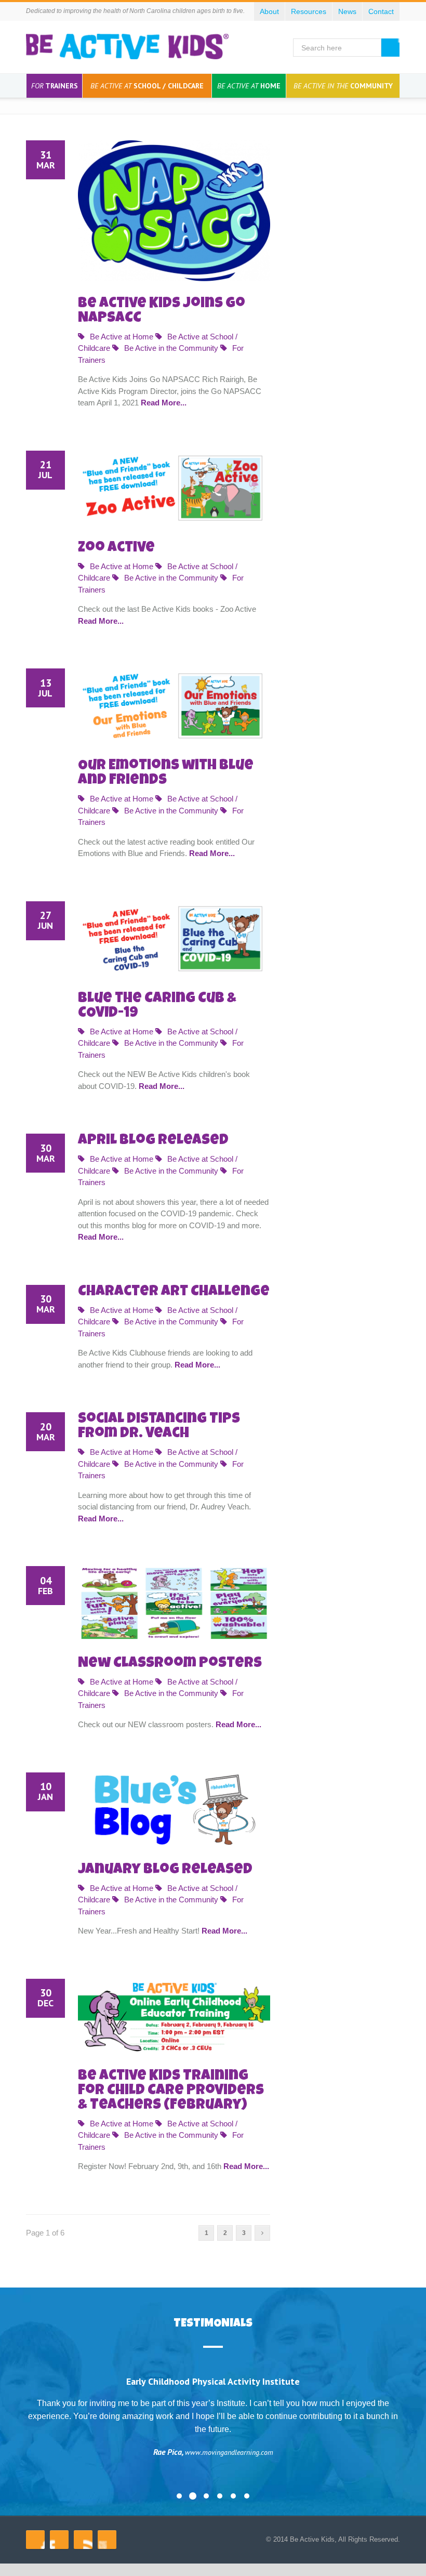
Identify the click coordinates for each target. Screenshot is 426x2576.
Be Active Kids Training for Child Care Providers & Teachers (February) (171, 2091)
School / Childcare (147, 86)
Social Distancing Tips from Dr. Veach (159, 1427)
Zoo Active (116, 548)
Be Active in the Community (171, 348)
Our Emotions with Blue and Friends (166, 773)
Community (343, 86)
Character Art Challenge (174, 1292)
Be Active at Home (122, 337)
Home (249, 86)
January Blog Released (165, 1870)
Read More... (164, 403)
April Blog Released (153, 1141)
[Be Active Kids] (127, 47)
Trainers (55, 86)
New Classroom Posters (170, 1664)
